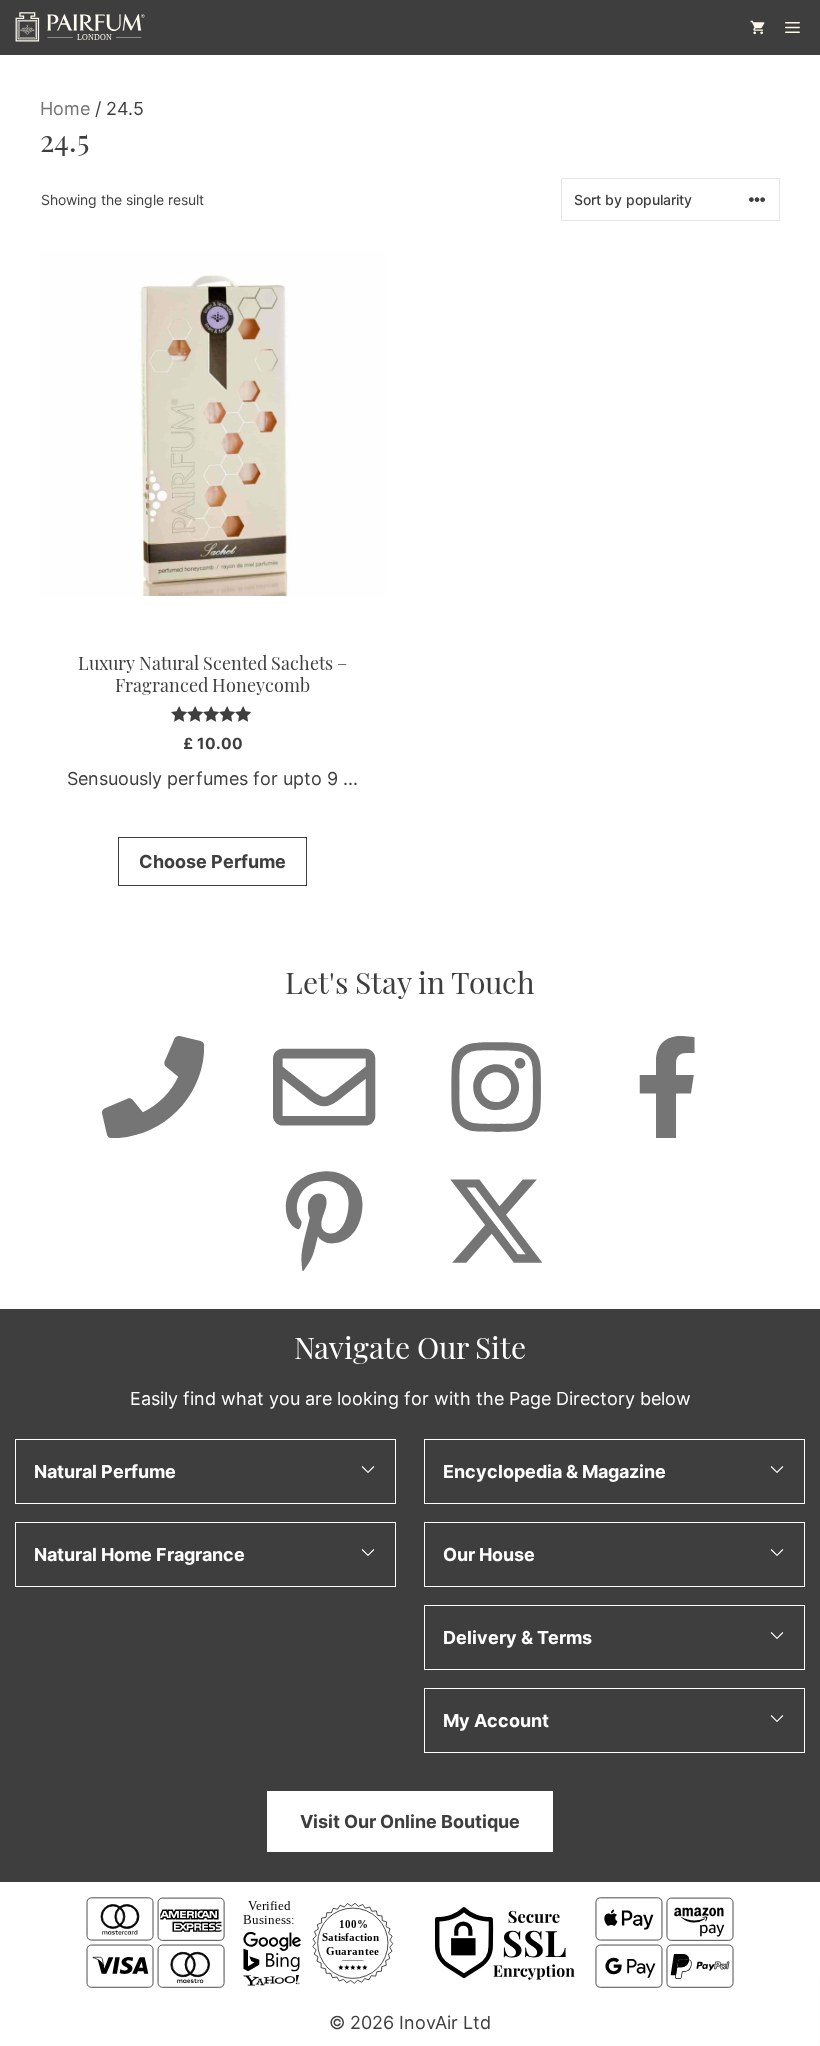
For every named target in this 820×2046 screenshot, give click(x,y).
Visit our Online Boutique (410, 1820)
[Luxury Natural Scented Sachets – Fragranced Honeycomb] (212, 423)
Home (65, 108)
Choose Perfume (212, 861)
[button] (205, 1470)
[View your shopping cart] (757, 27)
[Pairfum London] (79, 27)
